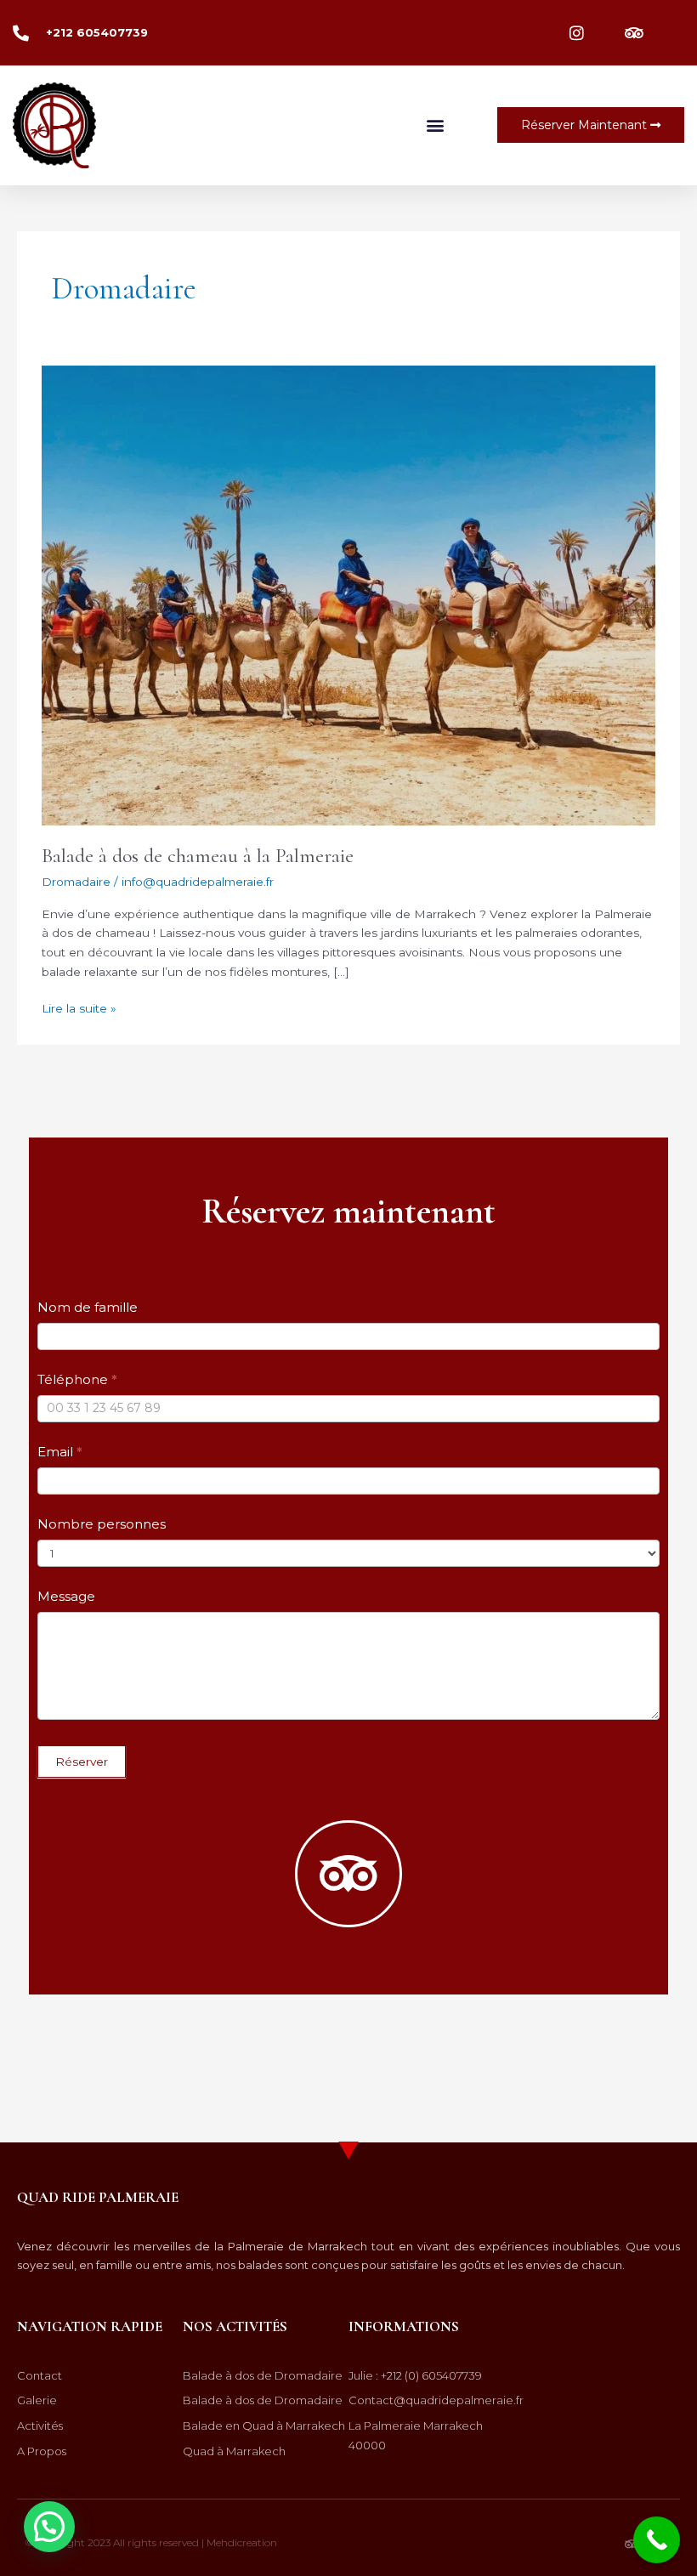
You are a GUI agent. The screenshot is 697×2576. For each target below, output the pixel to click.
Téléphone (77, 1379)
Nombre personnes (102, 1524)
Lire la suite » (79, 1007)
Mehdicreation (242, 2542)
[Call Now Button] (657, 2540)
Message (66, 1596)
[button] (436, 125)
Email (60, 1452)
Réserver (82, 1762)
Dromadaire (76, 882)
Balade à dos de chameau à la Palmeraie (198, 856)
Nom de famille (88, 1307)
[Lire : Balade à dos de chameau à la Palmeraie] (348, 594)
